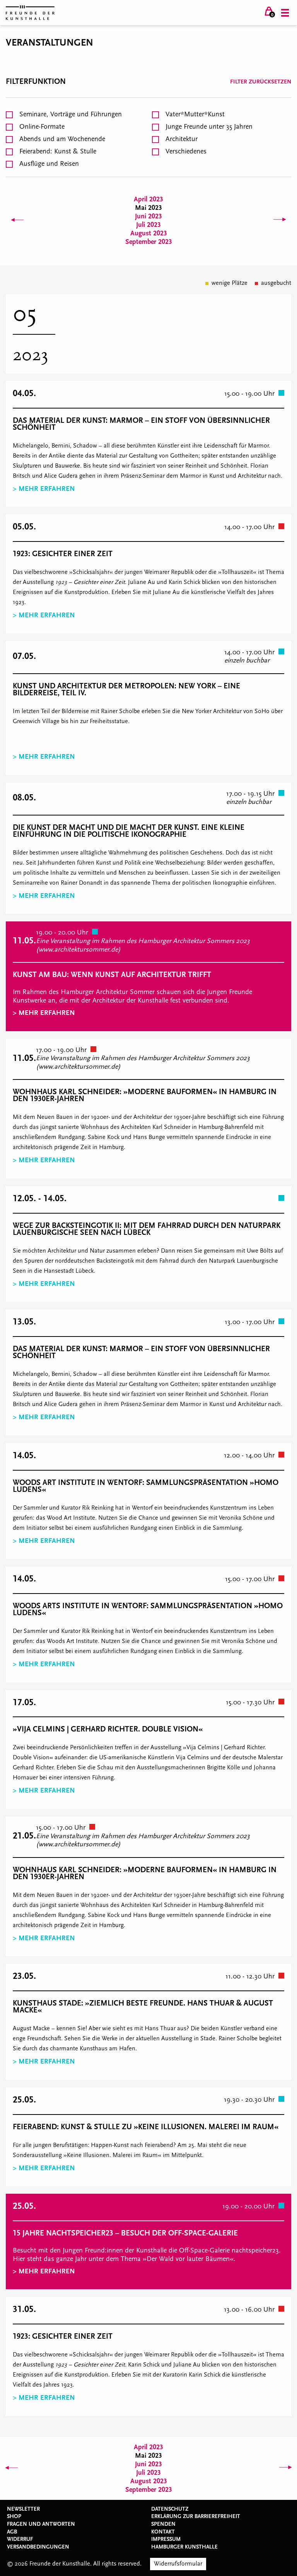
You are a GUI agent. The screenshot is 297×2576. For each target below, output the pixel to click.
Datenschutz (170, 2509)
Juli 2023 (148, 225)
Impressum (166, 2539)
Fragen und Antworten (41, 2524)
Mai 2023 (148, 208)
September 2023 (149, 242)
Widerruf (20, 2539)
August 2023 (149, 233)
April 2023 (148, 199)
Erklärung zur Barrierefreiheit (196, 2516)
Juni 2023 (148, 216)
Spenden (163, 2524)
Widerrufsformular (178, 2564)
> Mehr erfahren (44, 489)
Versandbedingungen (38, 2547)
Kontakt (163, 2532)
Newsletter (23, 2509)
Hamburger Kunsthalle (184, 2547)
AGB (12, 2532)
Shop (14, 2516)
